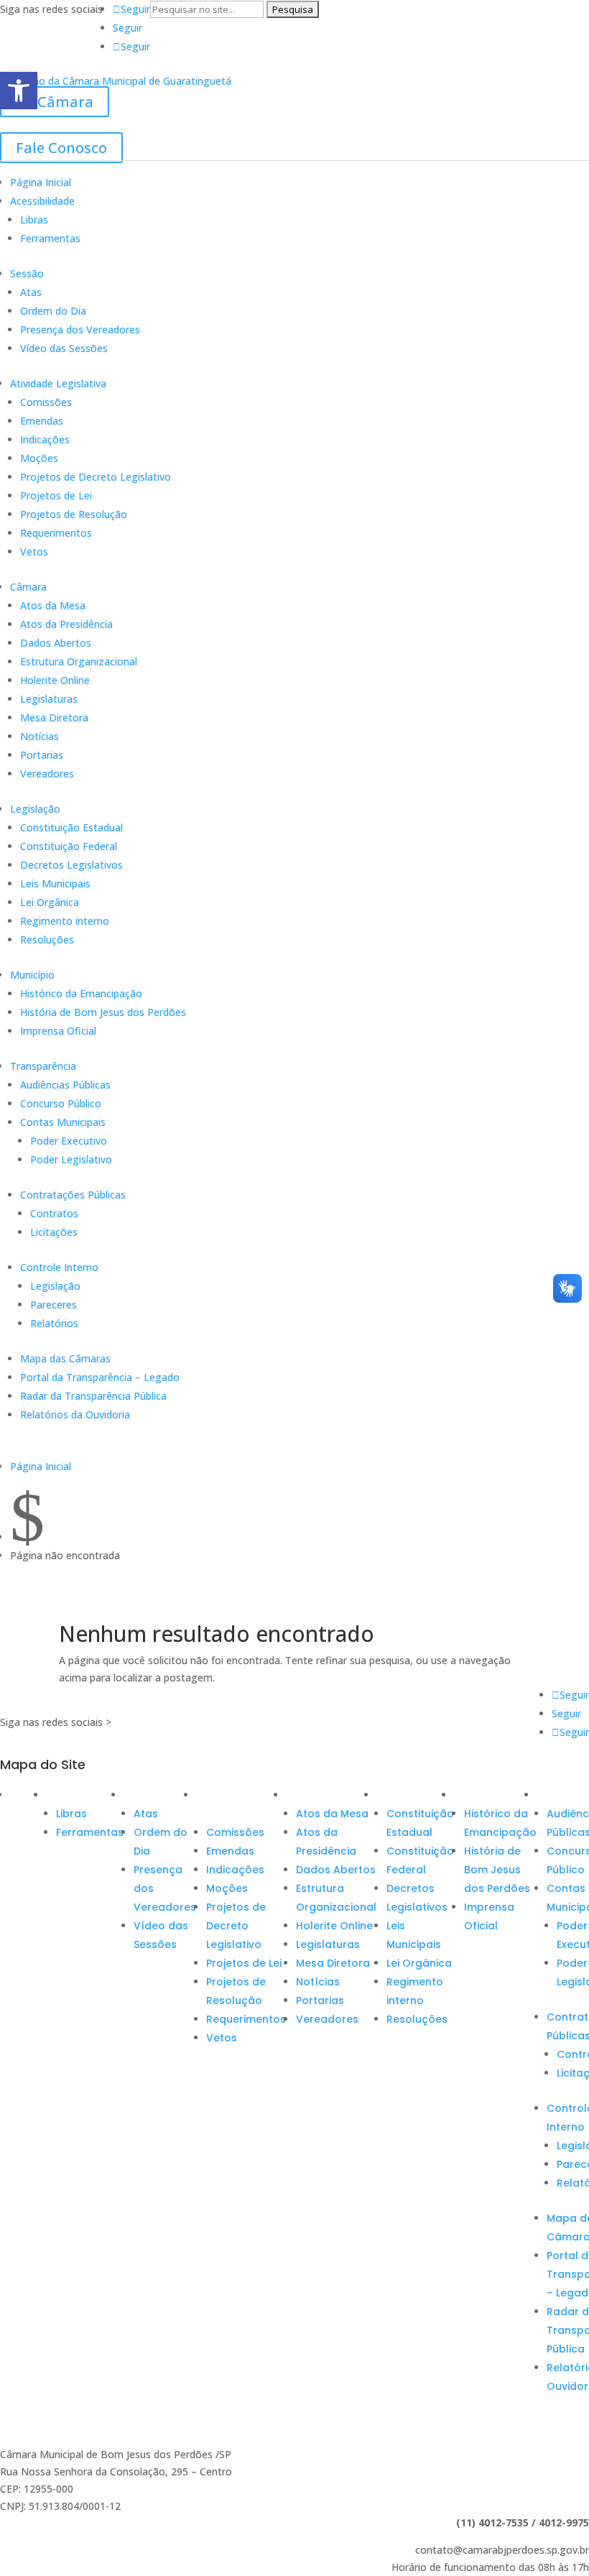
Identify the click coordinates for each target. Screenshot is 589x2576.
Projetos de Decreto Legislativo (96, 477)
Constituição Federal (69, 846)
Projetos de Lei (56, 495)
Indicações (45, 439)
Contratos (54, 1213)
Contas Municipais (63, 1122)
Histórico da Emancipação (81, 993)
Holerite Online (55, 680)
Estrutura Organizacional (79, 661)
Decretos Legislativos (71, 865)
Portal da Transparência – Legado (100, 1377)
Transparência (43, 1066)
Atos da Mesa (53, 605)
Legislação (35, 809)
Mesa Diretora (54, 717)
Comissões (46, 402)
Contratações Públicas (73, 1195)
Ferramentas (50, 238)
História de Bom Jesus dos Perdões (103, 1012)
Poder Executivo (69, 1141)
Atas (31, 292)
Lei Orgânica (50, 902)
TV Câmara (55, 102)
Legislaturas (49, 699)
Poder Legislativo (71, 1159)
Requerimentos (56, 533)
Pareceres (54, 1305)
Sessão (27, 273)
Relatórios (54, 1323)
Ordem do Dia (53, 311)
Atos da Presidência (66, 624)
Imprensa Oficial (58, 1031)
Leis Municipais (55, 883)
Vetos (34, 551)
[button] (19, 91)
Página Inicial (41, 182)
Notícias (40, 736)
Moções (39, 458)
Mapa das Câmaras (65, 1358)
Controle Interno (59, 1267)
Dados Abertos (56, 643)
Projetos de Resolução (74, 514)
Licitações (54, 1232)
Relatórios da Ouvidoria (75, 1414)
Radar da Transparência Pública (93, 1396)
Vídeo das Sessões (64, 348)
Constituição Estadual (71, 827)
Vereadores (47, 774)
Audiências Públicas (65, 1085)
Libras (34, 220)
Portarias (42, 755)
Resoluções (47, 940)
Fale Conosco (61, 148)
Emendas (42, 421)
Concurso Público (61, 1103)
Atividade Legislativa (58, 383)
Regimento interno (65, 921)
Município (32, 975)
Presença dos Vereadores (80, 329)
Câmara (28, 587)
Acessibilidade (42, 201)
